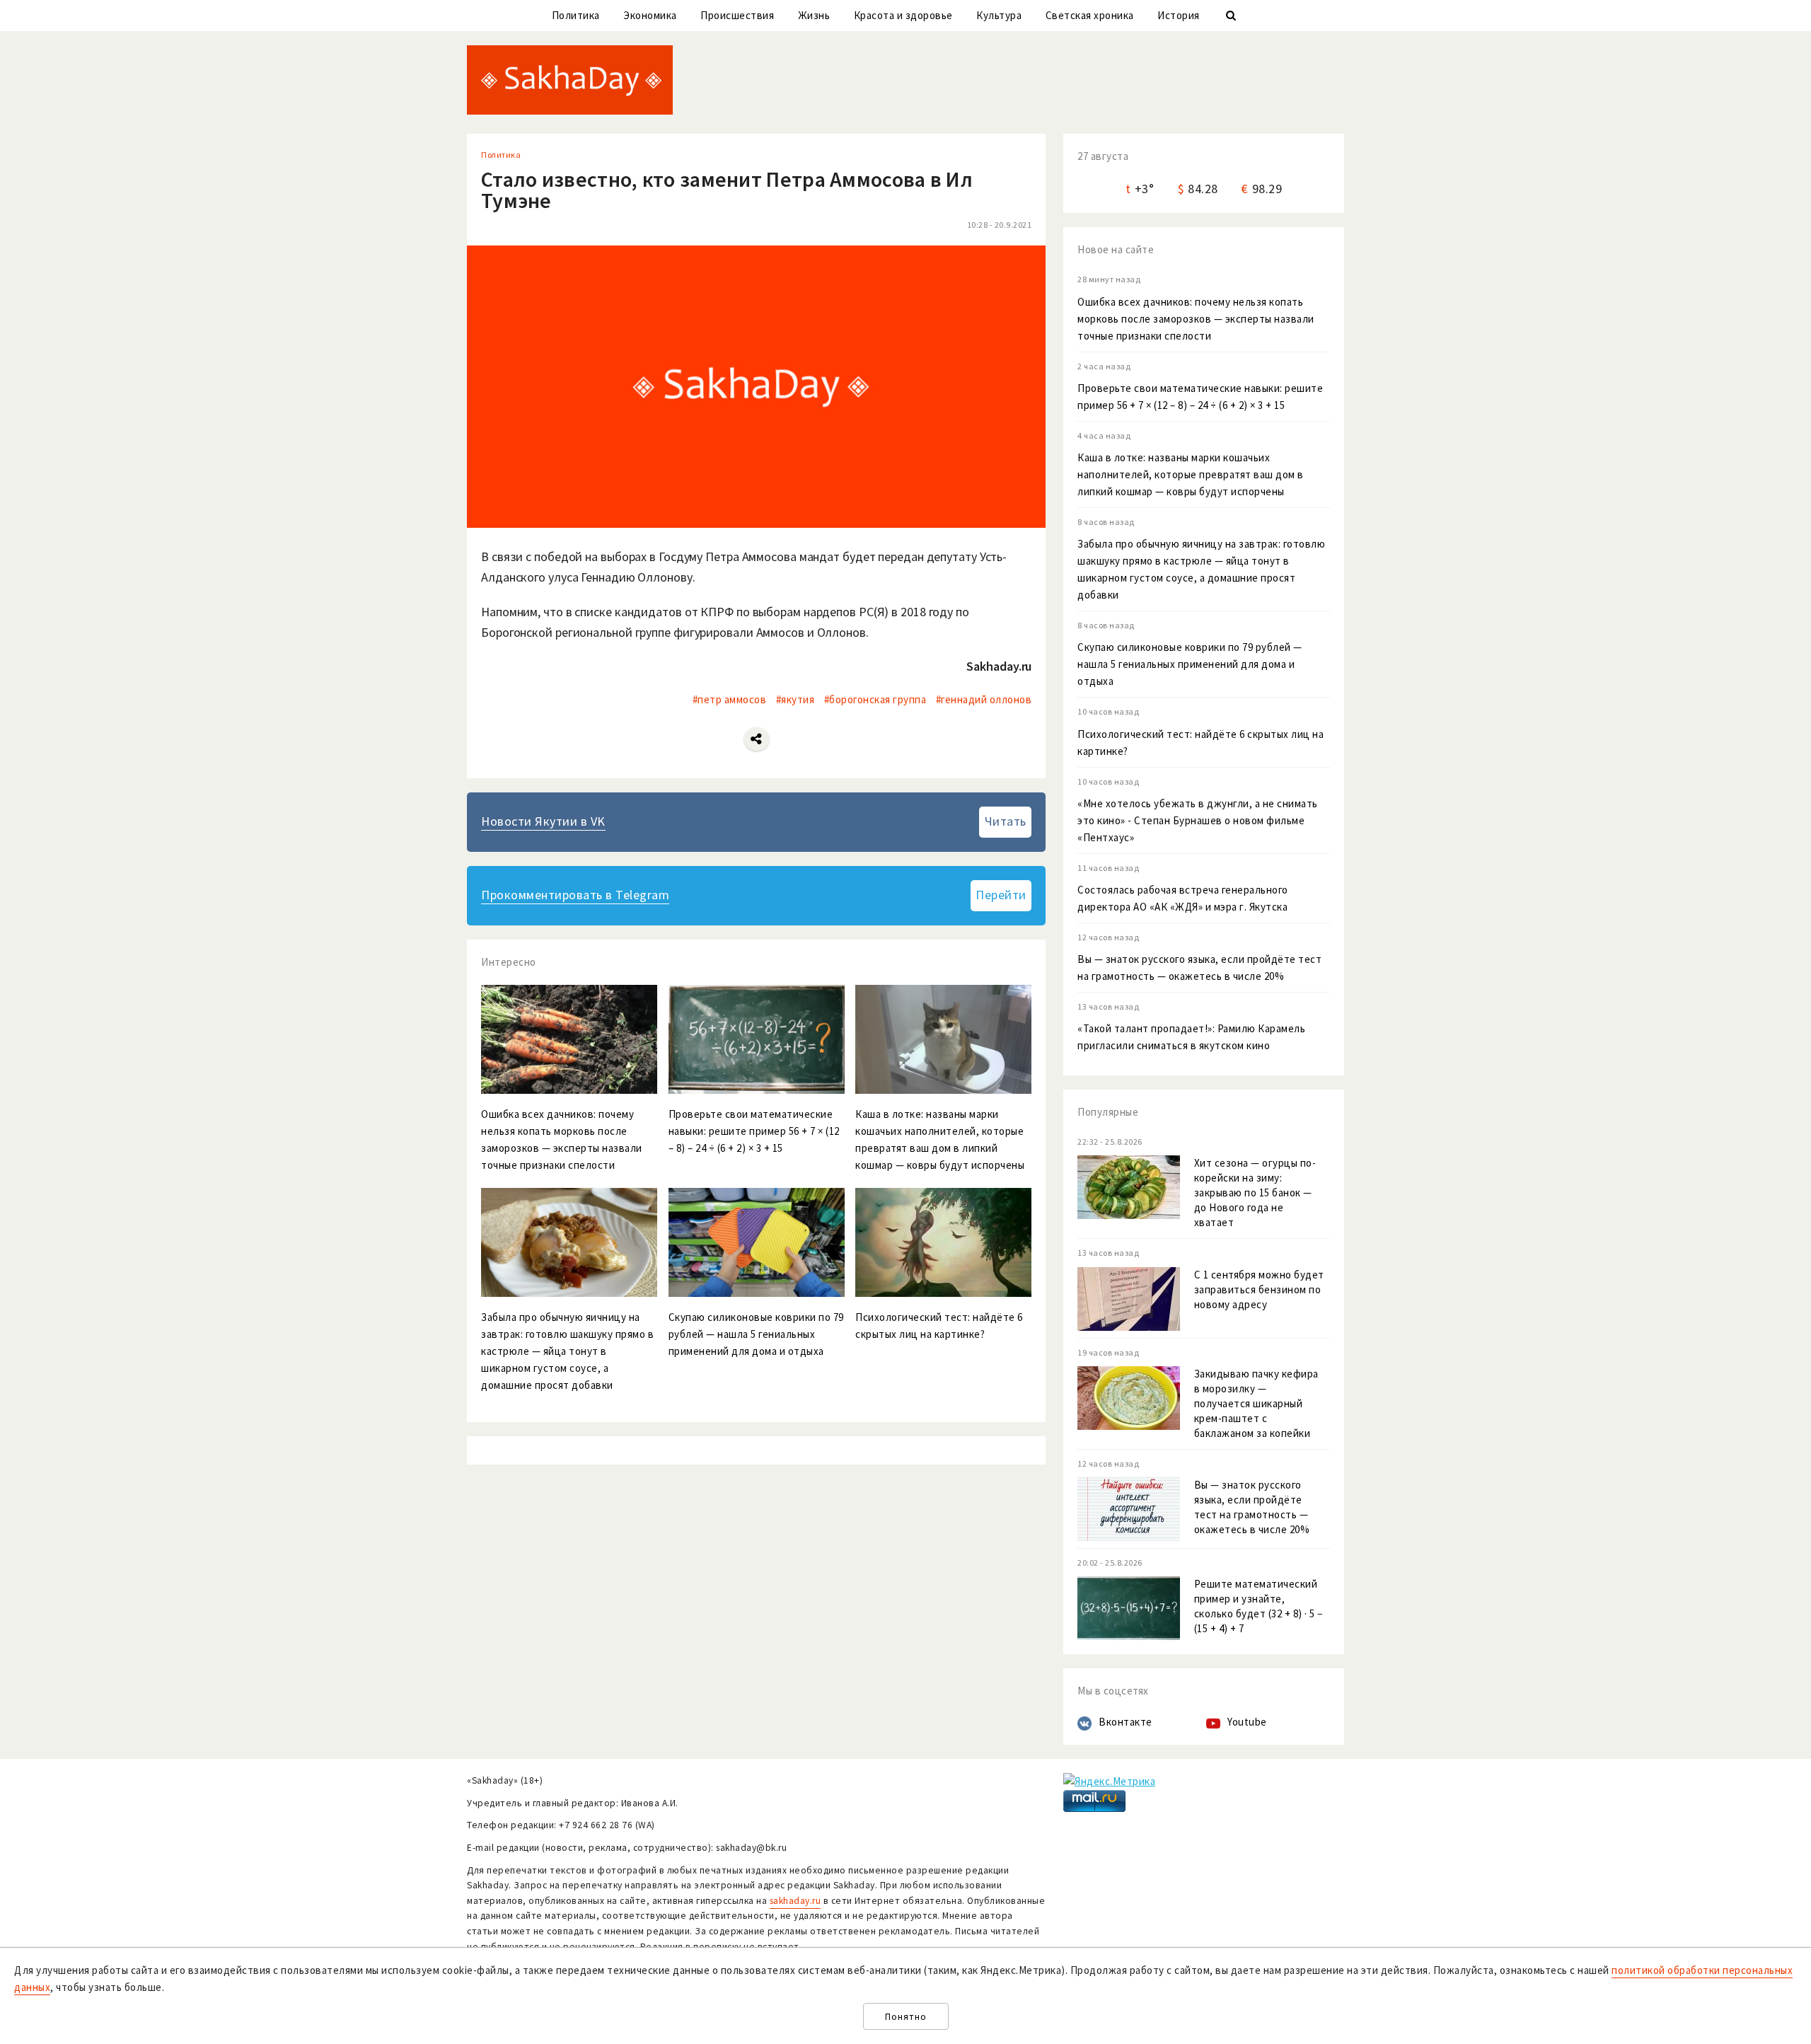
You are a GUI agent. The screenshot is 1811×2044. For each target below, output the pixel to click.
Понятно (906, 2017)
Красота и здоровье (903, 15)
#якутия (795, 699)
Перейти (1001, 895)
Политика (576, 15)
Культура (999, 15)
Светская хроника (1090, 15)
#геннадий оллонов (984, 699)
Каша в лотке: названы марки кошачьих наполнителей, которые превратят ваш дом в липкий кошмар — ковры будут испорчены (1191, 474)
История (1179, 15)
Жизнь (814, 15)
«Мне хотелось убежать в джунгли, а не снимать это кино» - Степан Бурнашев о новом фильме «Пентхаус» (1198, 820)
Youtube (1247, 1722)
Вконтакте (1126, 1722)
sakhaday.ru (795, 1901)
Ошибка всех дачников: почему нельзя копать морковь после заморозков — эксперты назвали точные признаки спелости (1196, 319)
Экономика (650, 15)
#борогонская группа (875, 699)
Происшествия (737, 15)
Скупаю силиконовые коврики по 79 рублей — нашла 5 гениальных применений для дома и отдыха (1190, 664)
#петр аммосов (730, 699)
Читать (1006, 821)
